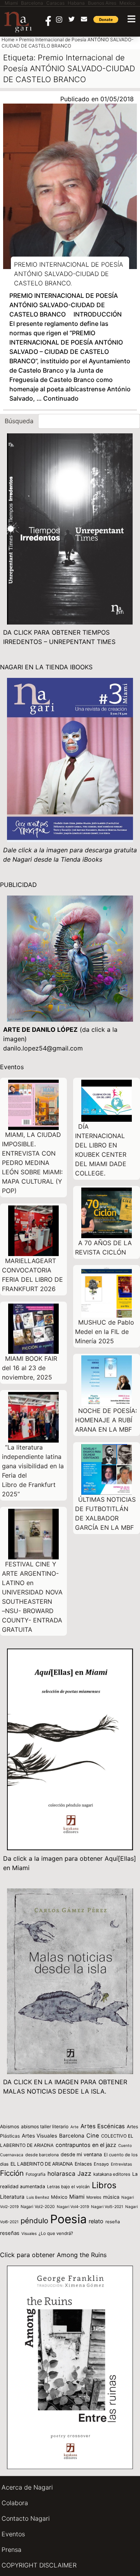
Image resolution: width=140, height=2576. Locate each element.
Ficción (12, 2173)
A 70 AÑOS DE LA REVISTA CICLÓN (103, 1248)
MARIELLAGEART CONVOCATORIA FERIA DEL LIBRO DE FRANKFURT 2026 (32, 1275)
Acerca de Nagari (27, 2487)
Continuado (61, 398)
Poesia (68, 2219)
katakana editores (112, 2174)
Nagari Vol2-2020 (38, 2207)
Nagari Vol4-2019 (73, 2206)
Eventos (13, 2534)
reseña (113, 2222)
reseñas (10, 2233)
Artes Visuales (39, 2136)
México (59, 2197)
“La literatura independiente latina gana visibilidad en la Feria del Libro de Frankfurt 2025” (33, 1471)
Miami (77, 2197)
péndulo (34, 2221)
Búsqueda (19, 421)
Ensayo (101, 2164)
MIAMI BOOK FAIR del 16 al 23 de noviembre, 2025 (30, 1368)
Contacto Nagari (26, 2518)
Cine (93, 2136)
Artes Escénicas (103, 2126)
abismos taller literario (45, 2126)
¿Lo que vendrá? (56, 2233)
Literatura (12, 2197)
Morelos (94, 2197)
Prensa (11, 2550)
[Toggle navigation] (131, 19)
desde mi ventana (81, 2155)
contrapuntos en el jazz (86, 2145)
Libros (104, 2185)
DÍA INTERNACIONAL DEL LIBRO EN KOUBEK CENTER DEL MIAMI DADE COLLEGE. (101, 1150)
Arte (74, 2127)
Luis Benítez (38, 2197)
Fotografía (36, 2174)
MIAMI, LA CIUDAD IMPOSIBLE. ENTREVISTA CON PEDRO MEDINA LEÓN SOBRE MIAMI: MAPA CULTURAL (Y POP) (32, 1163)
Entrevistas (121, 2164)
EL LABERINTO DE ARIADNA (42, 2164)
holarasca (61, 2174)
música (111, 2197)
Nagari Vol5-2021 (107, 2206)
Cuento (125, 2145)
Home (8, 40)
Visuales (29, 2233)
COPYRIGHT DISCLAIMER (39, 2565)
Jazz (84, 2174)
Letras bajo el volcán (68, 2187)
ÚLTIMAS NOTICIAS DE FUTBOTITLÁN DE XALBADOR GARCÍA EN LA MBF (105, 1513)
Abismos (10, 2126)
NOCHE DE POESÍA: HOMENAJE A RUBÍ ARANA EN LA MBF (106, 1420)
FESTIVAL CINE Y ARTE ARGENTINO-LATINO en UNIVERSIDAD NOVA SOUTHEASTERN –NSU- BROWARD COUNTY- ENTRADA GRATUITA (32, 1597)
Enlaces (83, 2164)
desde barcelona (42, 2155)
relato (96, 2221)
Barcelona (72, 2136)
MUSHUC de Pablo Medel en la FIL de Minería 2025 (105, 1332)
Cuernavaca (12, 2155)
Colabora (15, 2503)
